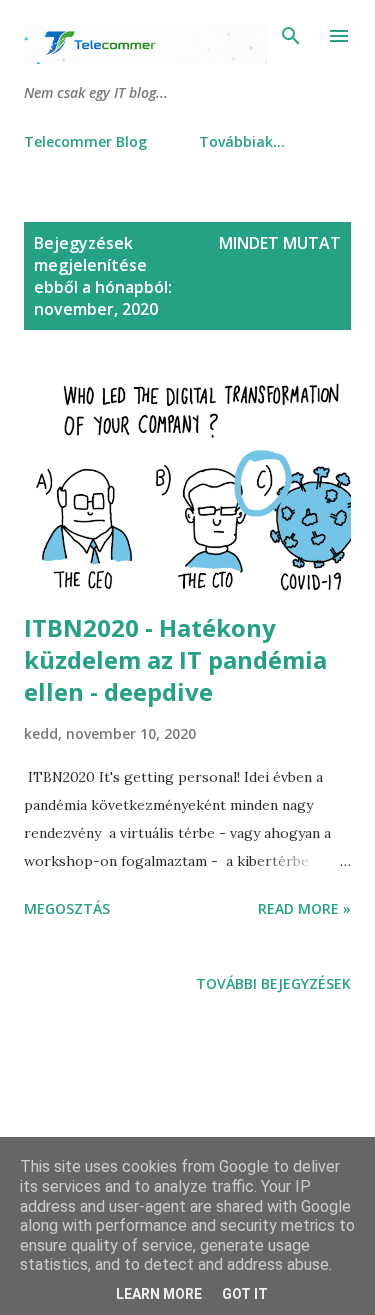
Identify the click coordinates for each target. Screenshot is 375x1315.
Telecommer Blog (85, 141)
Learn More (159, 1294)
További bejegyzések (273, 983)
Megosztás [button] (67, 908)
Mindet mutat (280, 243)
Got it (245, 1294)
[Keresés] (291, 36)
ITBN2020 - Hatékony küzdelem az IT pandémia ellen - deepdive (175, 659)
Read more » (304, 908)
